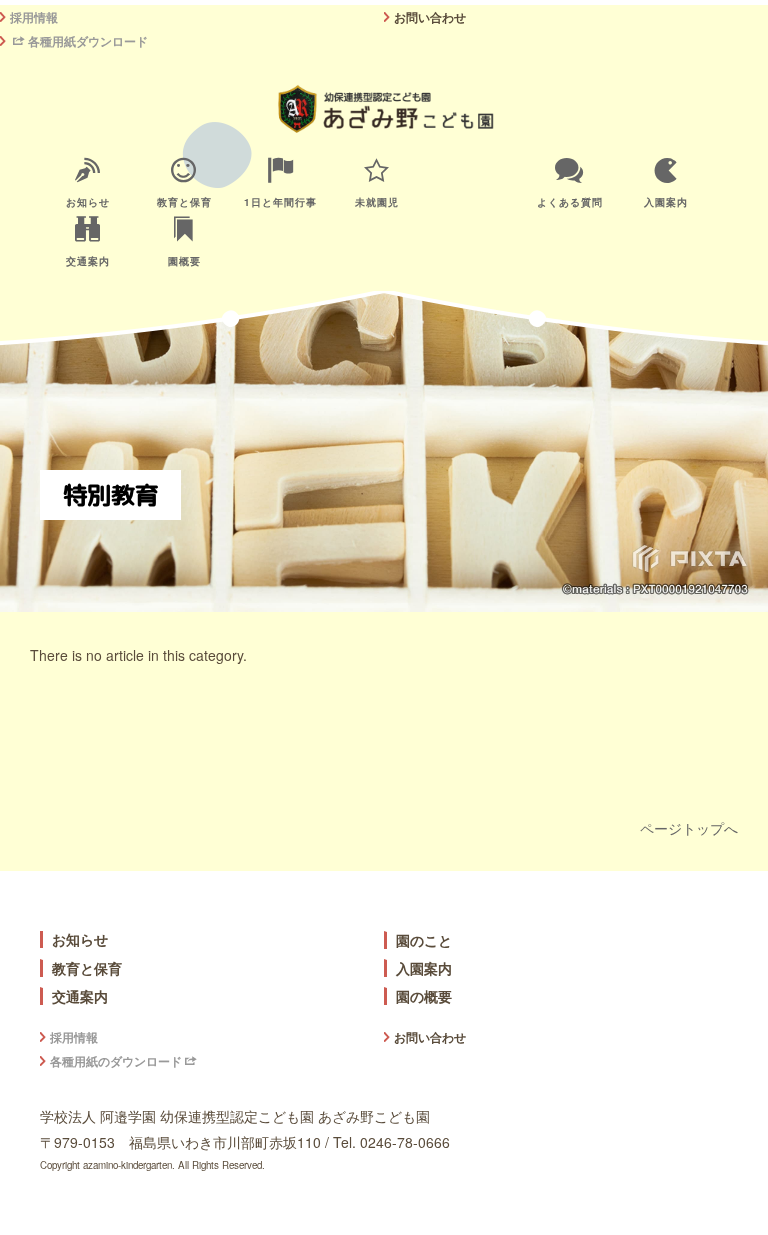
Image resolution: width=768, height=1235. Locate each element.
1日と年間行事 (280, 202)
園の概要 (424, 996)
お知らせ (88, 202)
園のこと (424, 940)
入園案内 (666, 202)
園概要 (184, 261)
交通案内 (88, 261)
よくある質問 (570, 202)
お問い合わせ (430, 17)
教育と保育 (184, 202)
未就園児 (377, 202)
